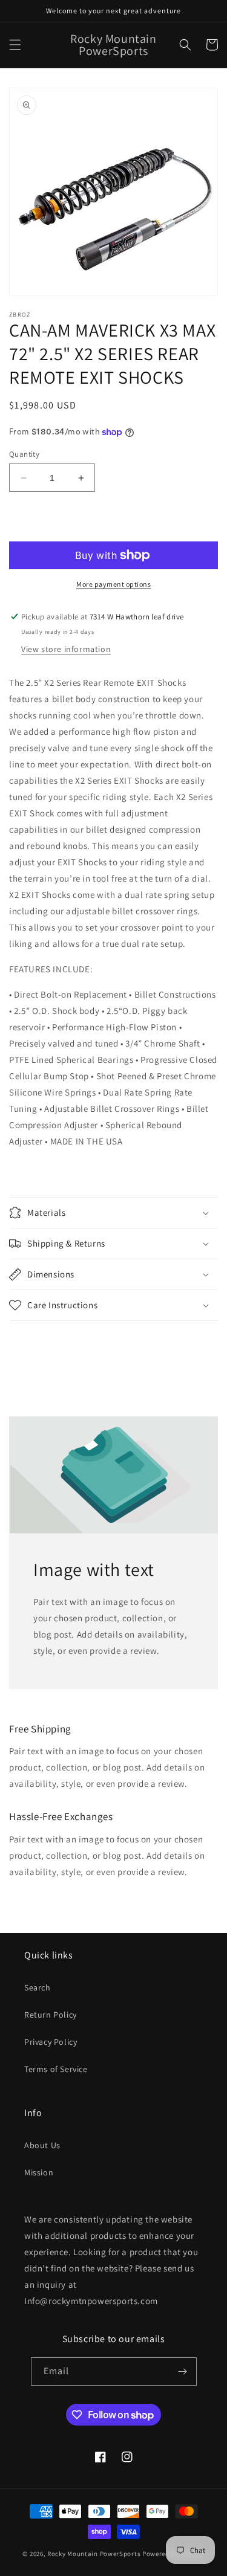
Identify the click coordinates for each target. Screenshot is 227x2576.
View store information (66, 649)
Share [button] (34, 1343)
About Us (42, 2145)
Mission (39, 2172)
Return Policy (51, 2015)
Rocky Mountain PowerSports (95, 2554)
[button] (15, 45)
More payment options (113, 584)
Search (38, 1987)
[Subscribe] (183, 2371)
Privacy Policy (51, 2042)
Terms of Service (56, 2069)
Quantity (24, 454)
